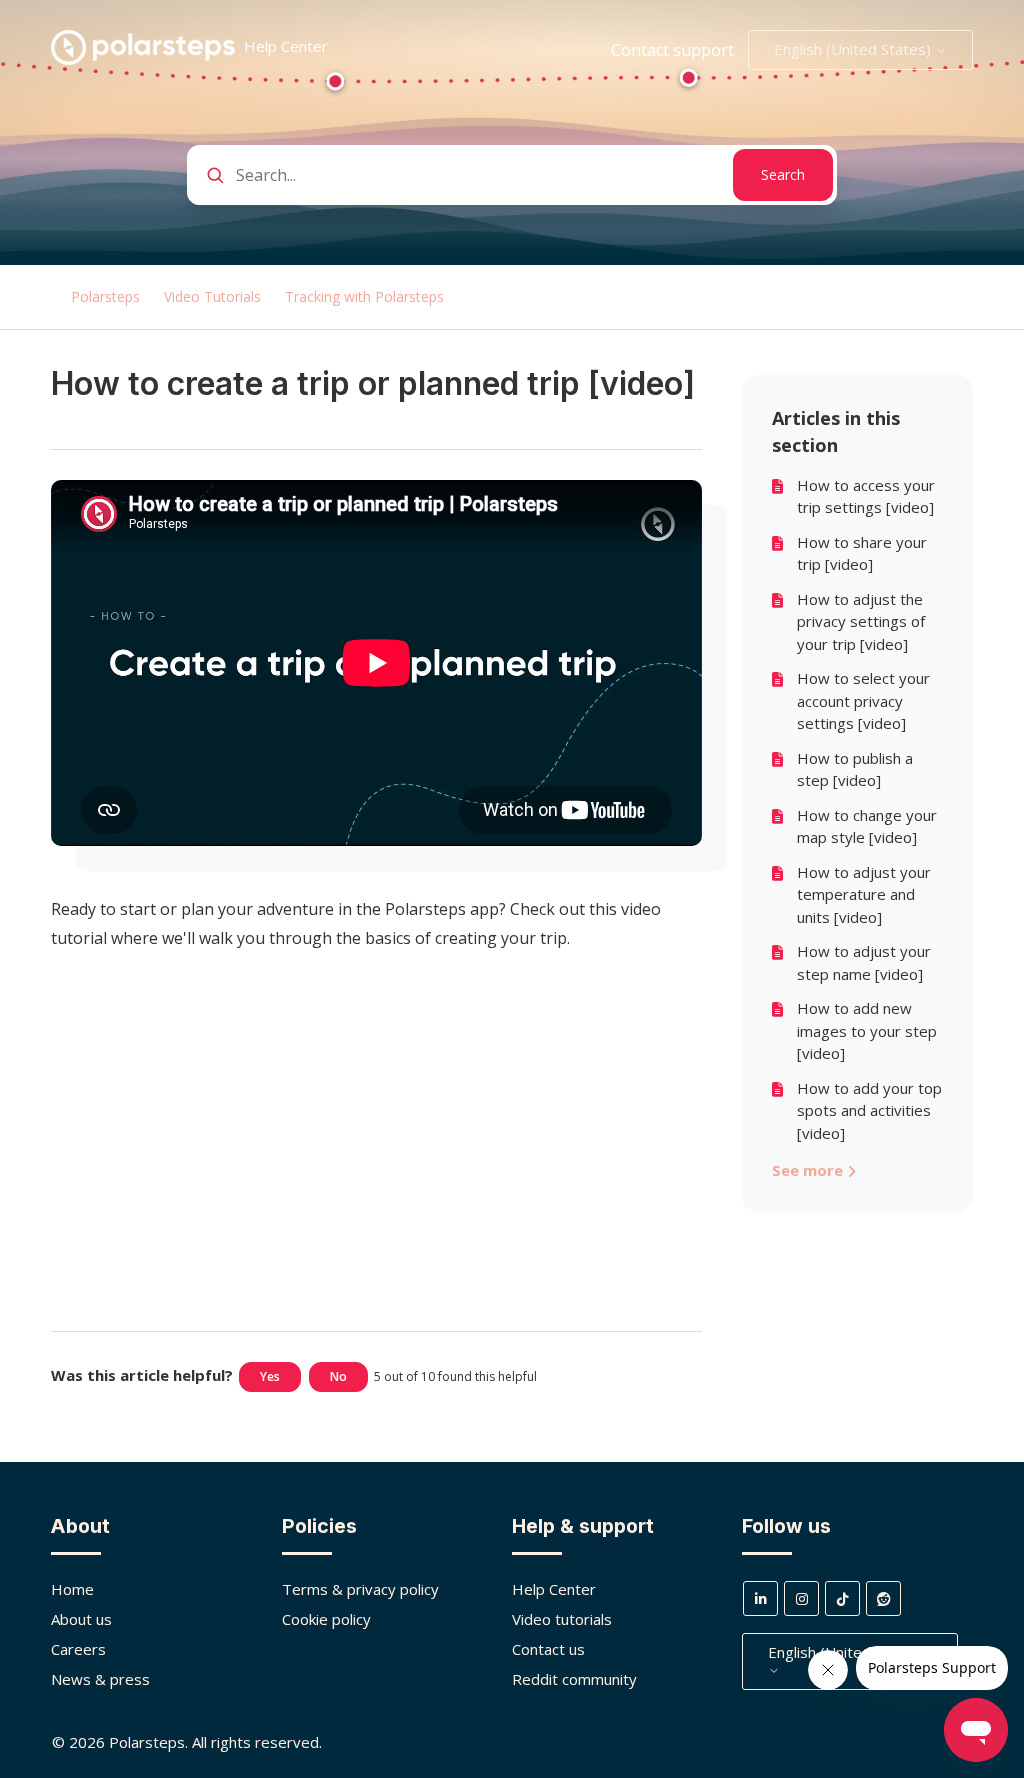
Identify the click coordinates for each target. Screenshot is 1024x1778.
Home (72, 1589)
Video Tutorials (212, 296)
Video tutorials (562, 1619)
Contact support (672, 50)
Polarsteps (105, 296)
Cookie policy (326, 1619)
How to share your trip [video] (862, 553)
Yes (270, 1376)
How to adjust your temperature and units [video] (864, 894)
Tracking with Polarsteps (364, 296)
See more (809, 1170)
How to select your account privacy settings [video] (863, 700)
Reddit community (574, 1679)
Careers (78, 1649)
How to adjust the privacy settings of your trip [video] (861, 621)
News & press (100, 1679)
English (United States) (854, 49)
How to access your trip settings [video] (866, 496)
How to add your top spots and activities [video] (869, 1110)
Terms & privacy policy (360, 1589)
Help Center (554, 1589)
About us (81, 1619)
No (338, 1376)
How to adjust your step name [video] (864, 962)
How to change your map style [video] (867, 826)
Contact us (548, 1649)
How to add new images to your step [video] (867, 1030)
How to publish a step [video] (855, 769)
